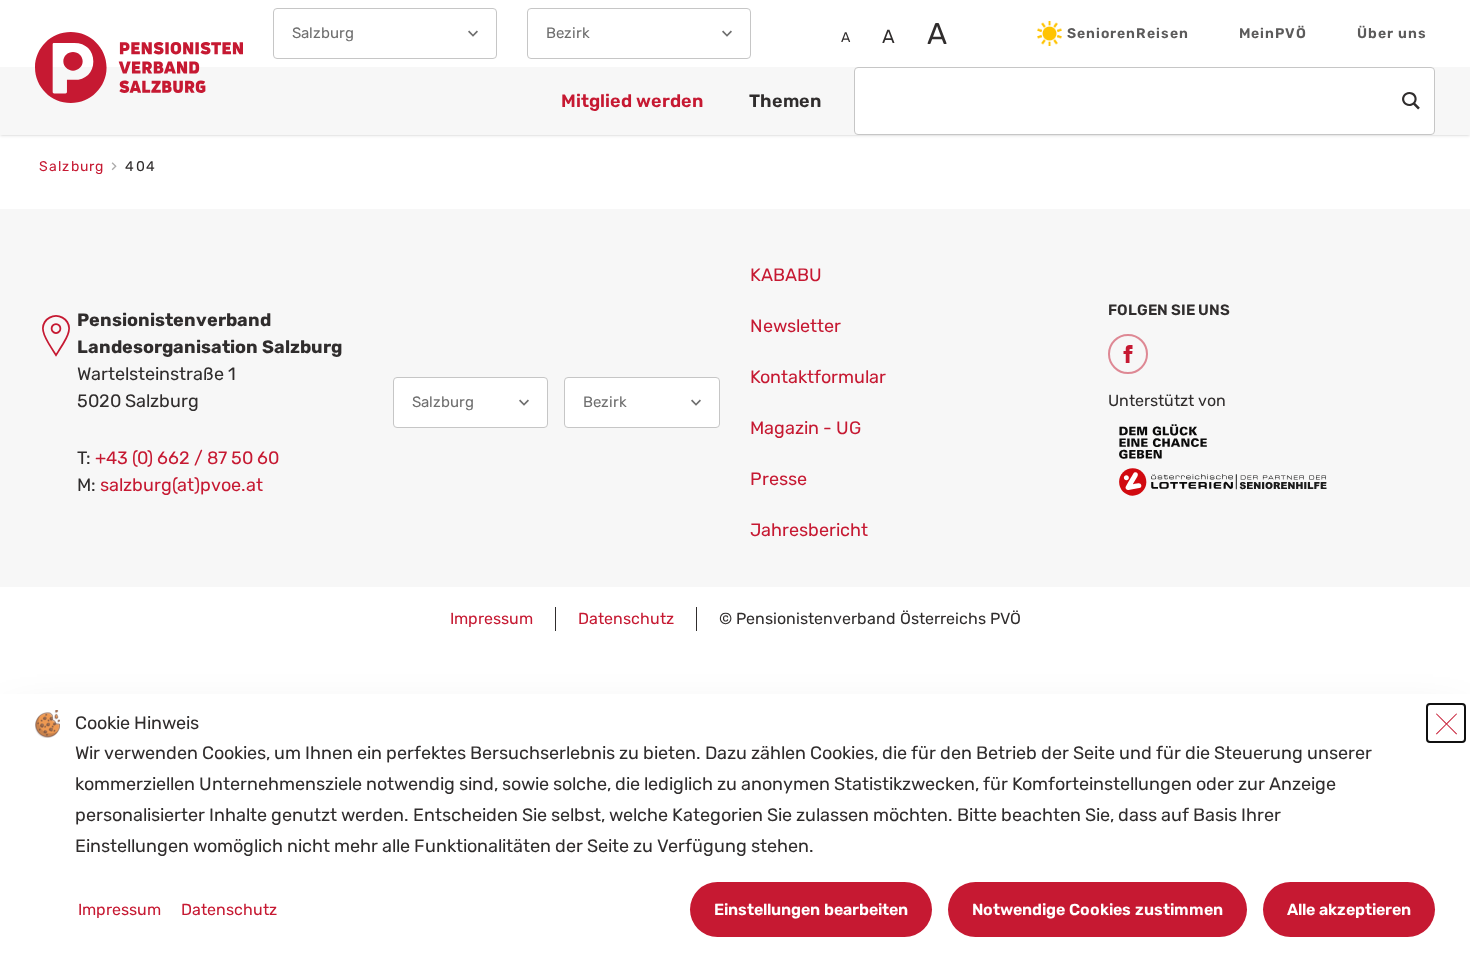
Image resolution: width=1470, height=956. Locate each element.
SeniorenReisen (1128, 33)
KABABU (786, 275)
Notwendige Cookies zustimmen (1097, 909)
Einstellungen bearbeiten (811, 909)
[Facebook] (1128, 354)
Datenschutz (626, 618)
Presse (778, 479)
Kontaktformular (818, 377)
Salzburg (73, 166)
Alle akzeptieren (1349, 909)
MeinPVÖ (1273, 33)
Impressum (491, 618)
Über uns (1392, 33)
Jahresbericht (809, 530)
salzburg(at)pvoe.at (181, 485)
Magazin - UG (805, 428)
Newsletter (795, 326)
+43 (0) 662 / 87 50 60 (187, 458)
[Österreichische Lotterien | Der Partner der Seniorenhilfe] (1272, 458)
